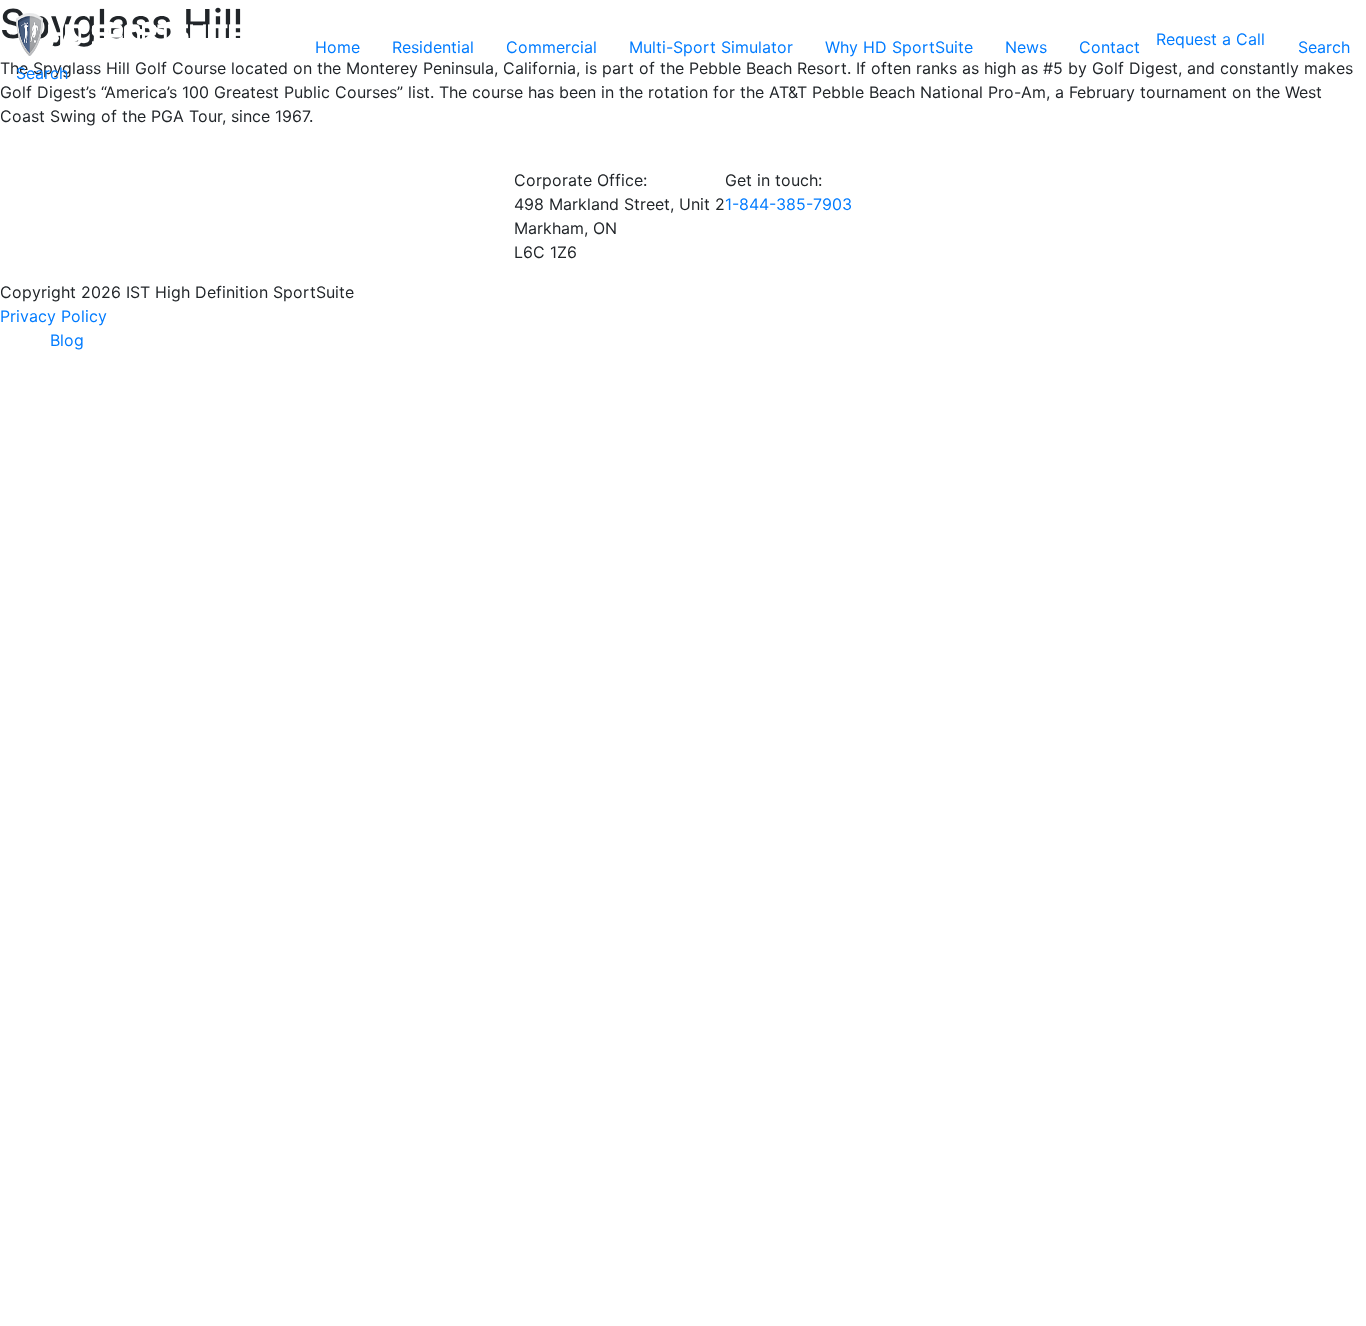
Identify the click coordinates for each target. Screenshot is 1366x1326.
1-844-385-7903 (788, 204)
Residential (433, 47)
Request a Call (1210, 39)
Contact (1109, 47)
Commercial (551, 47)
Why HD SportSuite (899, 47)
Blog (67, 340)
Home (337, 47)
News (1026, 47)
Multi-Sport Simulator (711, 47)
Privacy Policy (53, 316)
